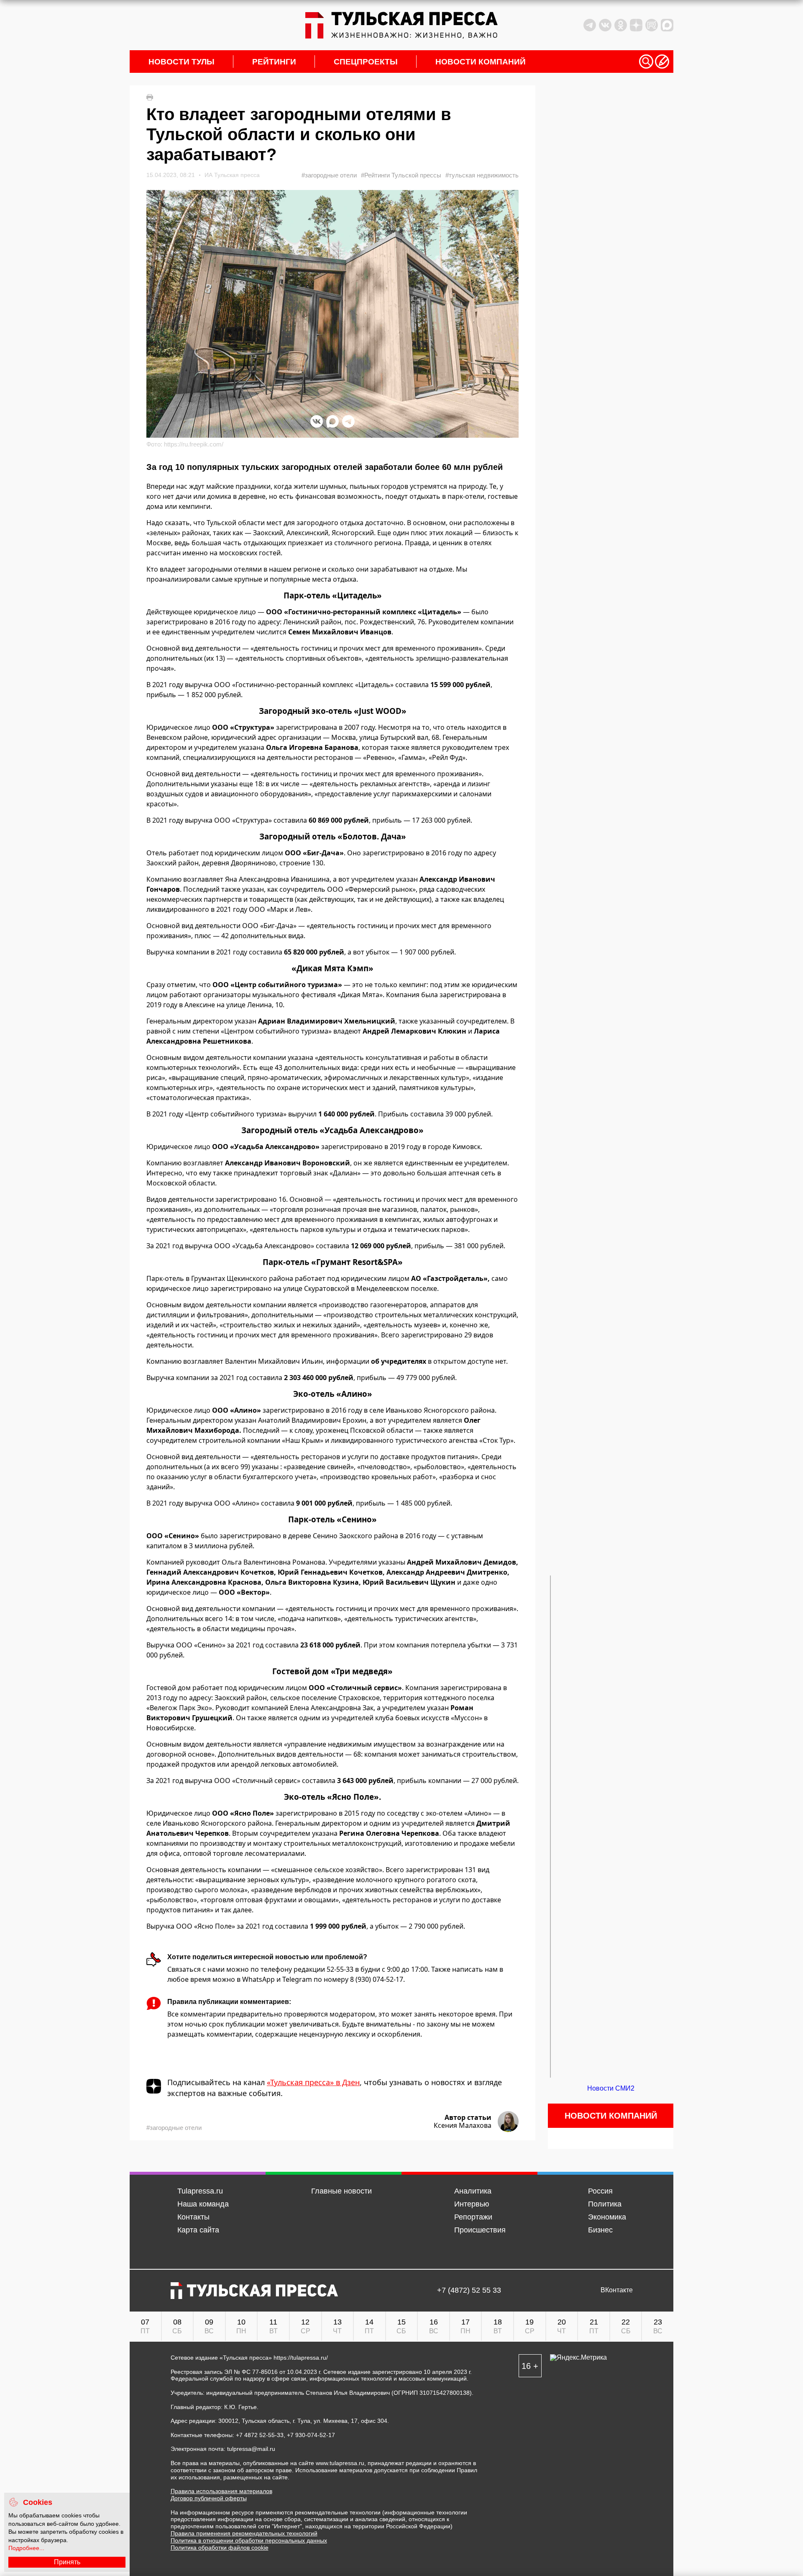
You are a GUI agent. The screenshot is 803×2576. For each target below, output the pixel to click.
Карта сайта (198, 2230)
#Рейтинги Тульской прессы (401, 175)
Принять (67, 2562)
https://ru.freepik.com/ (194, 444)
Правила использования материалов (221, 2491)
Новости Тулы (182, 62)
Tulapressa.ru (200, 2191)
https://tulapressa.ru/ (301, 2358)
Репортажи (473, 2217)
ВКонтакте (617, 2290)
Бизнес (600, 2230)
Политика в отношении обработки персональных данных (249, 2540)
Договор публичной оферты (209, 2498)
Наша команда (203, 2204)
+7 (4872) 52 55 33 (469, 2290)
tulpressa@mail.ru (251, 2449)
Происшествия (480, 2230)
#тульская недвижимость (482, 175)
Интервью (472, 2204)
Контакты (193, 2217)
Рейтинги (274, 62)
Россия (600, 2191)
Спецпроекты (366, 62)
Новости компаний (481, 62)
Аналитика (473, 2191)
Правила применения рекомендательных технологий (244, 2533)
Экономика (607, 2217)
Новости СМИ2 (611, 2088)
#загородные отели (329, 175)
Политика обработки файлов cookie (220, 2548)
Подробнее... (26, 2548)
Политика (605, 2204)
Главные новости (341, 2191)
